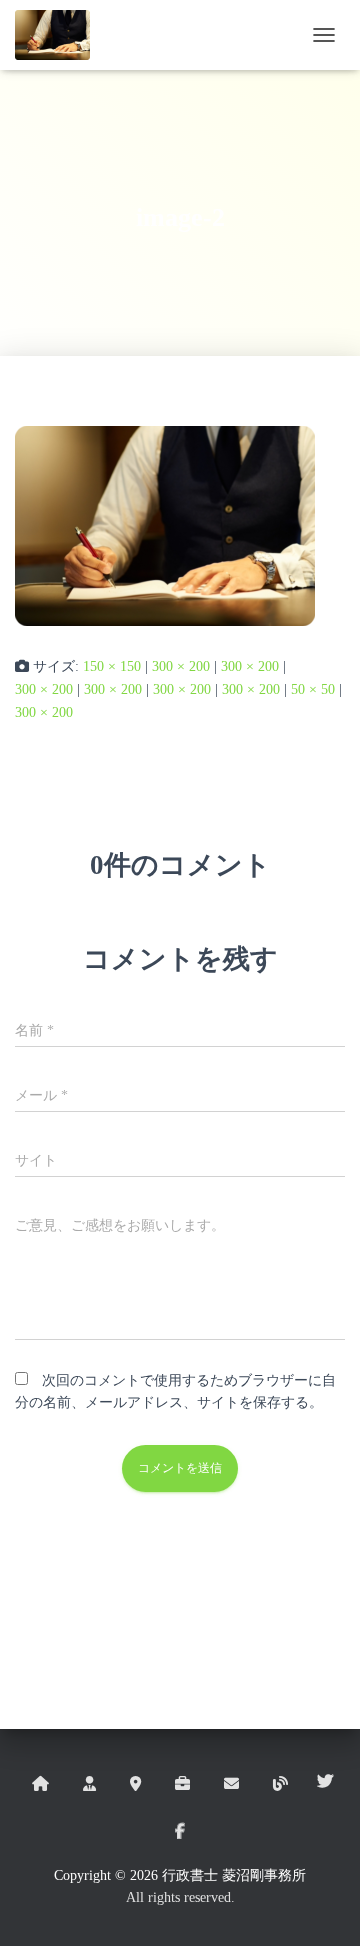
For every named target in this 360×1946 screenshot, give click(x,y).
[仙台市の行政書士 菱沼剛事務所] (60, 35)
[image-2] (165, 526)
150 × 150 (112, 666)
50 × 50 (313, 689)
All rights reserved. (180, 1897)
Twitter (325, 1782)
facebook (180, 1832)
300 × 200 (181, 666)
